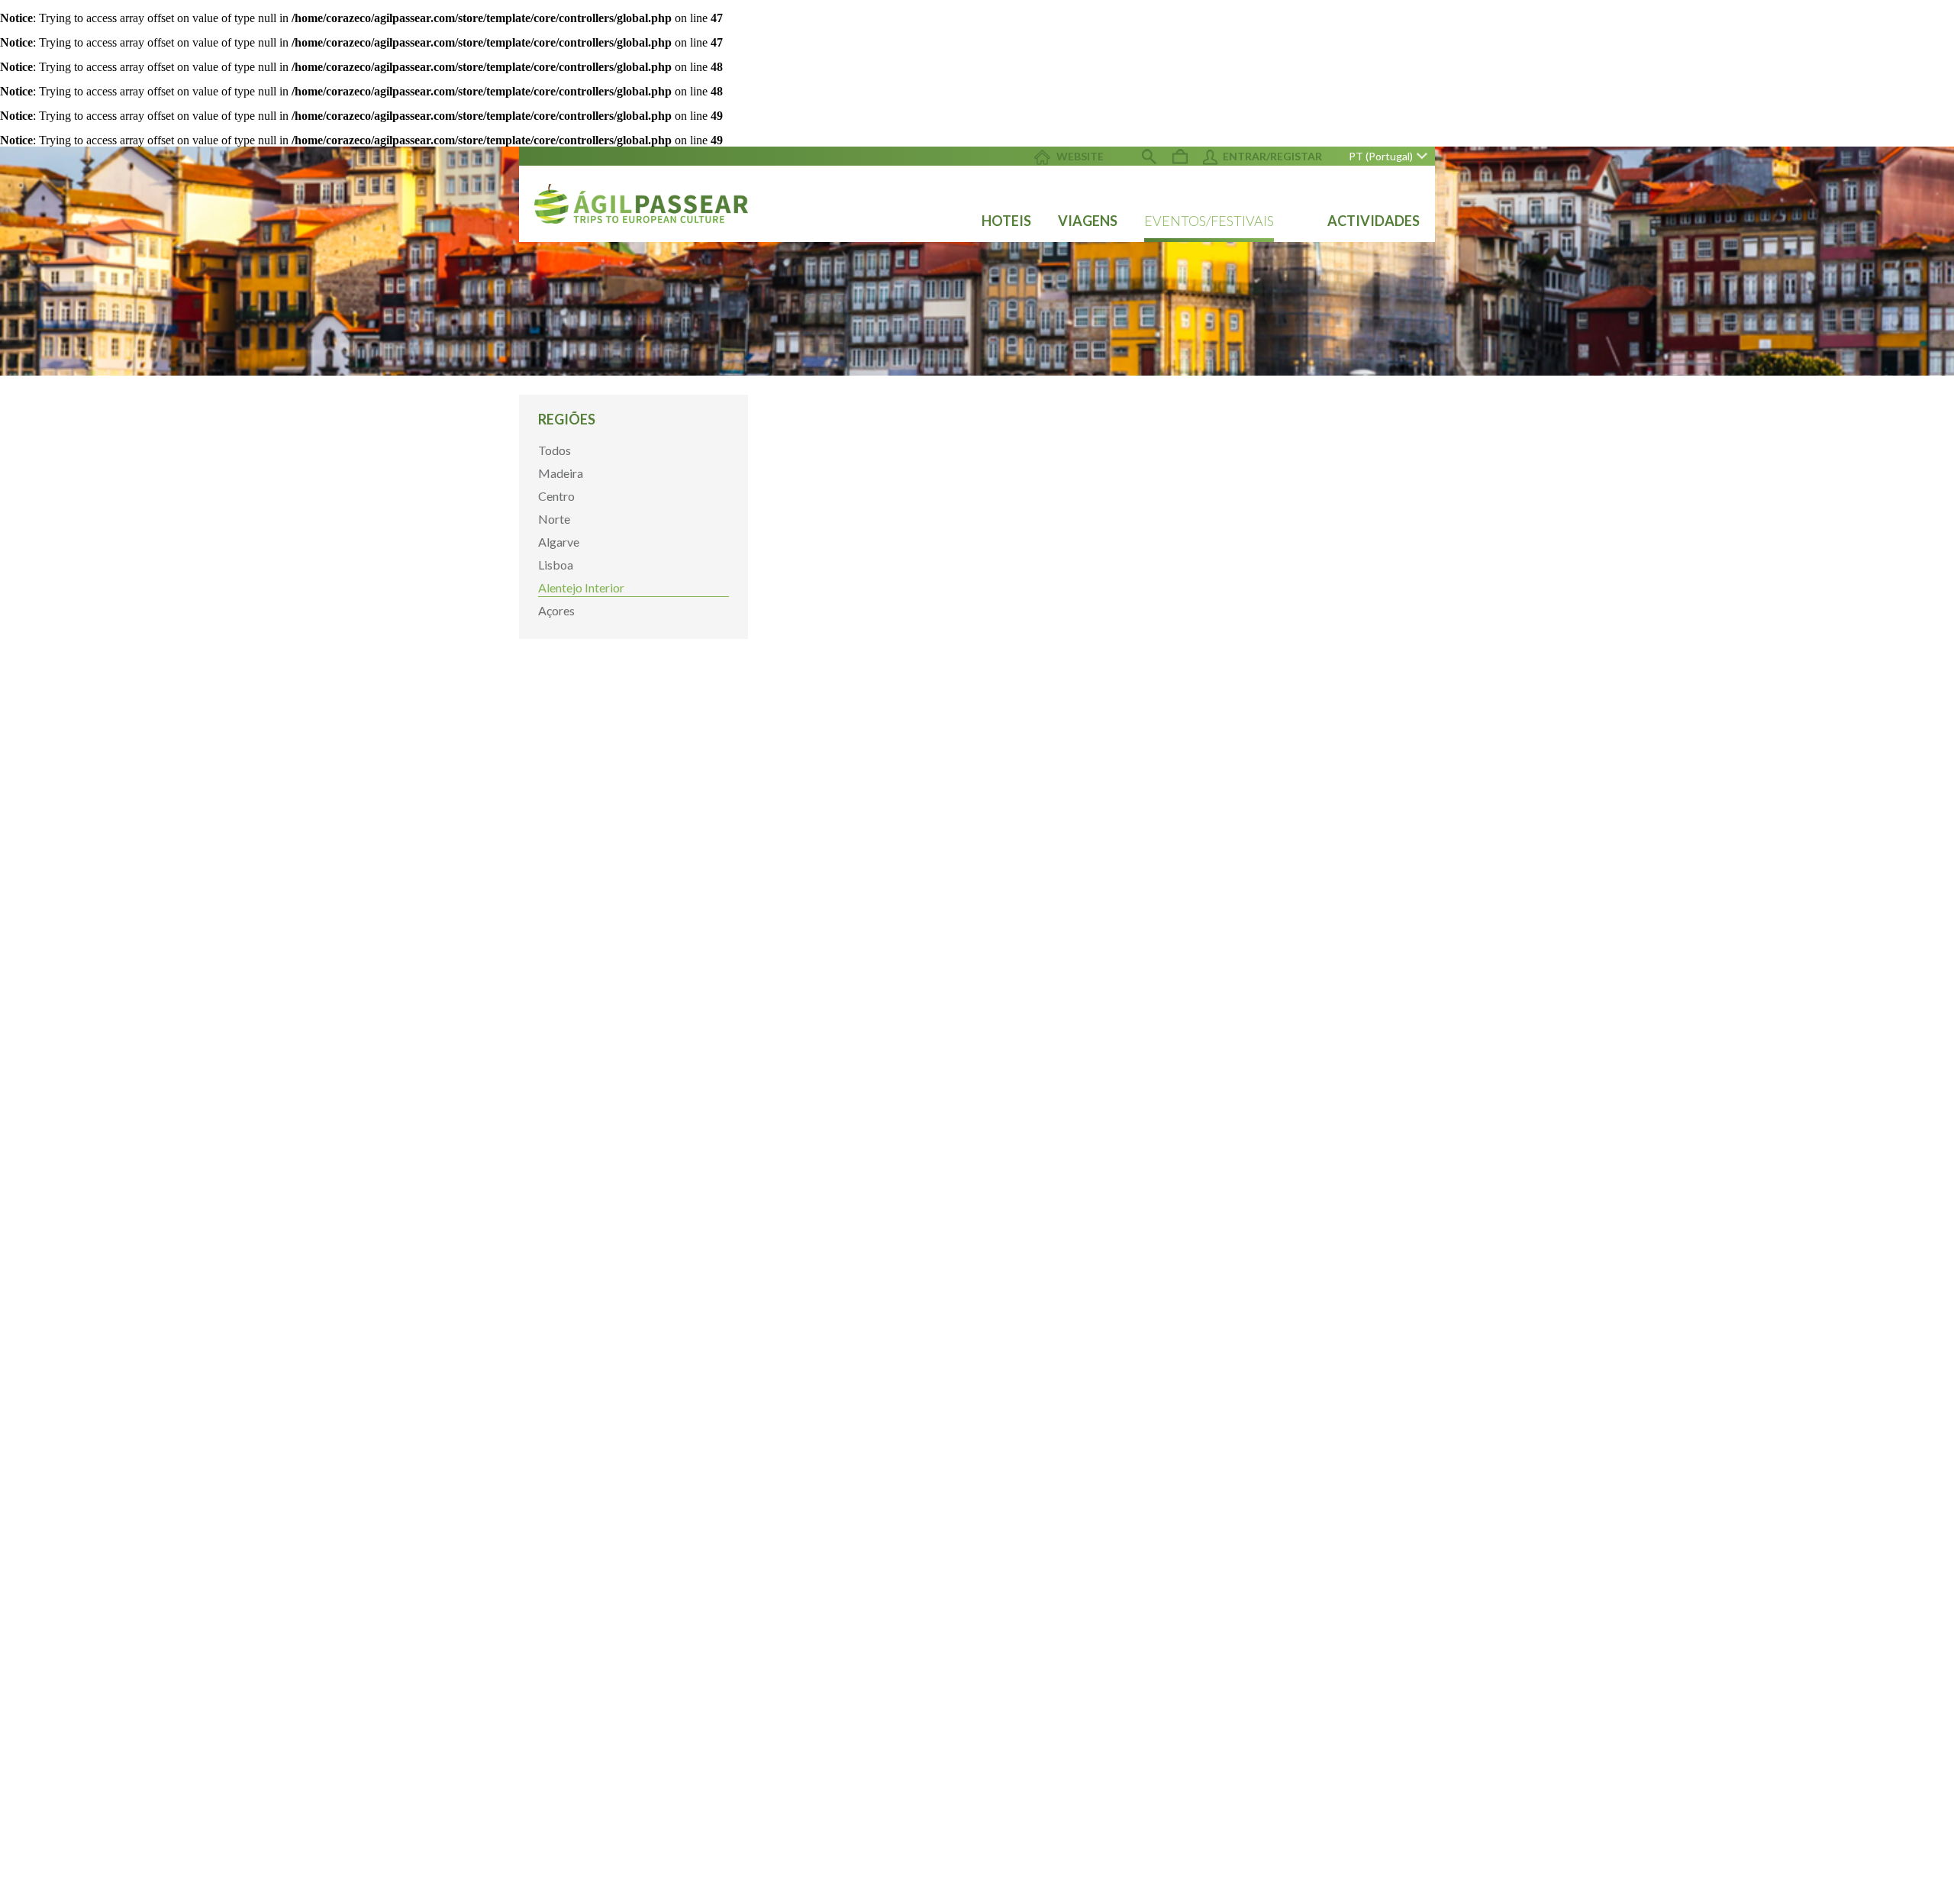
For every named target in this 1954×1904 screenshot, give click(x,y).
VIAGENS (1088, 221)
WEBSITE (1079, 156)
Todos (555, 450)
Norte (554, 519)
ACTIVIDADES (1374, 221)
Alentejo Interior (581, 587)
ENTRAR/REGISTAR (1272, 156)
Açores (556, 610)
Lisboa (556, 565)
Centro (556, 496)
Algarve (559, 542)
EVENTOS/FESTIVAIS (1209, 221)
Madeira (561, 473)
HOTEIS (1006, 221)
